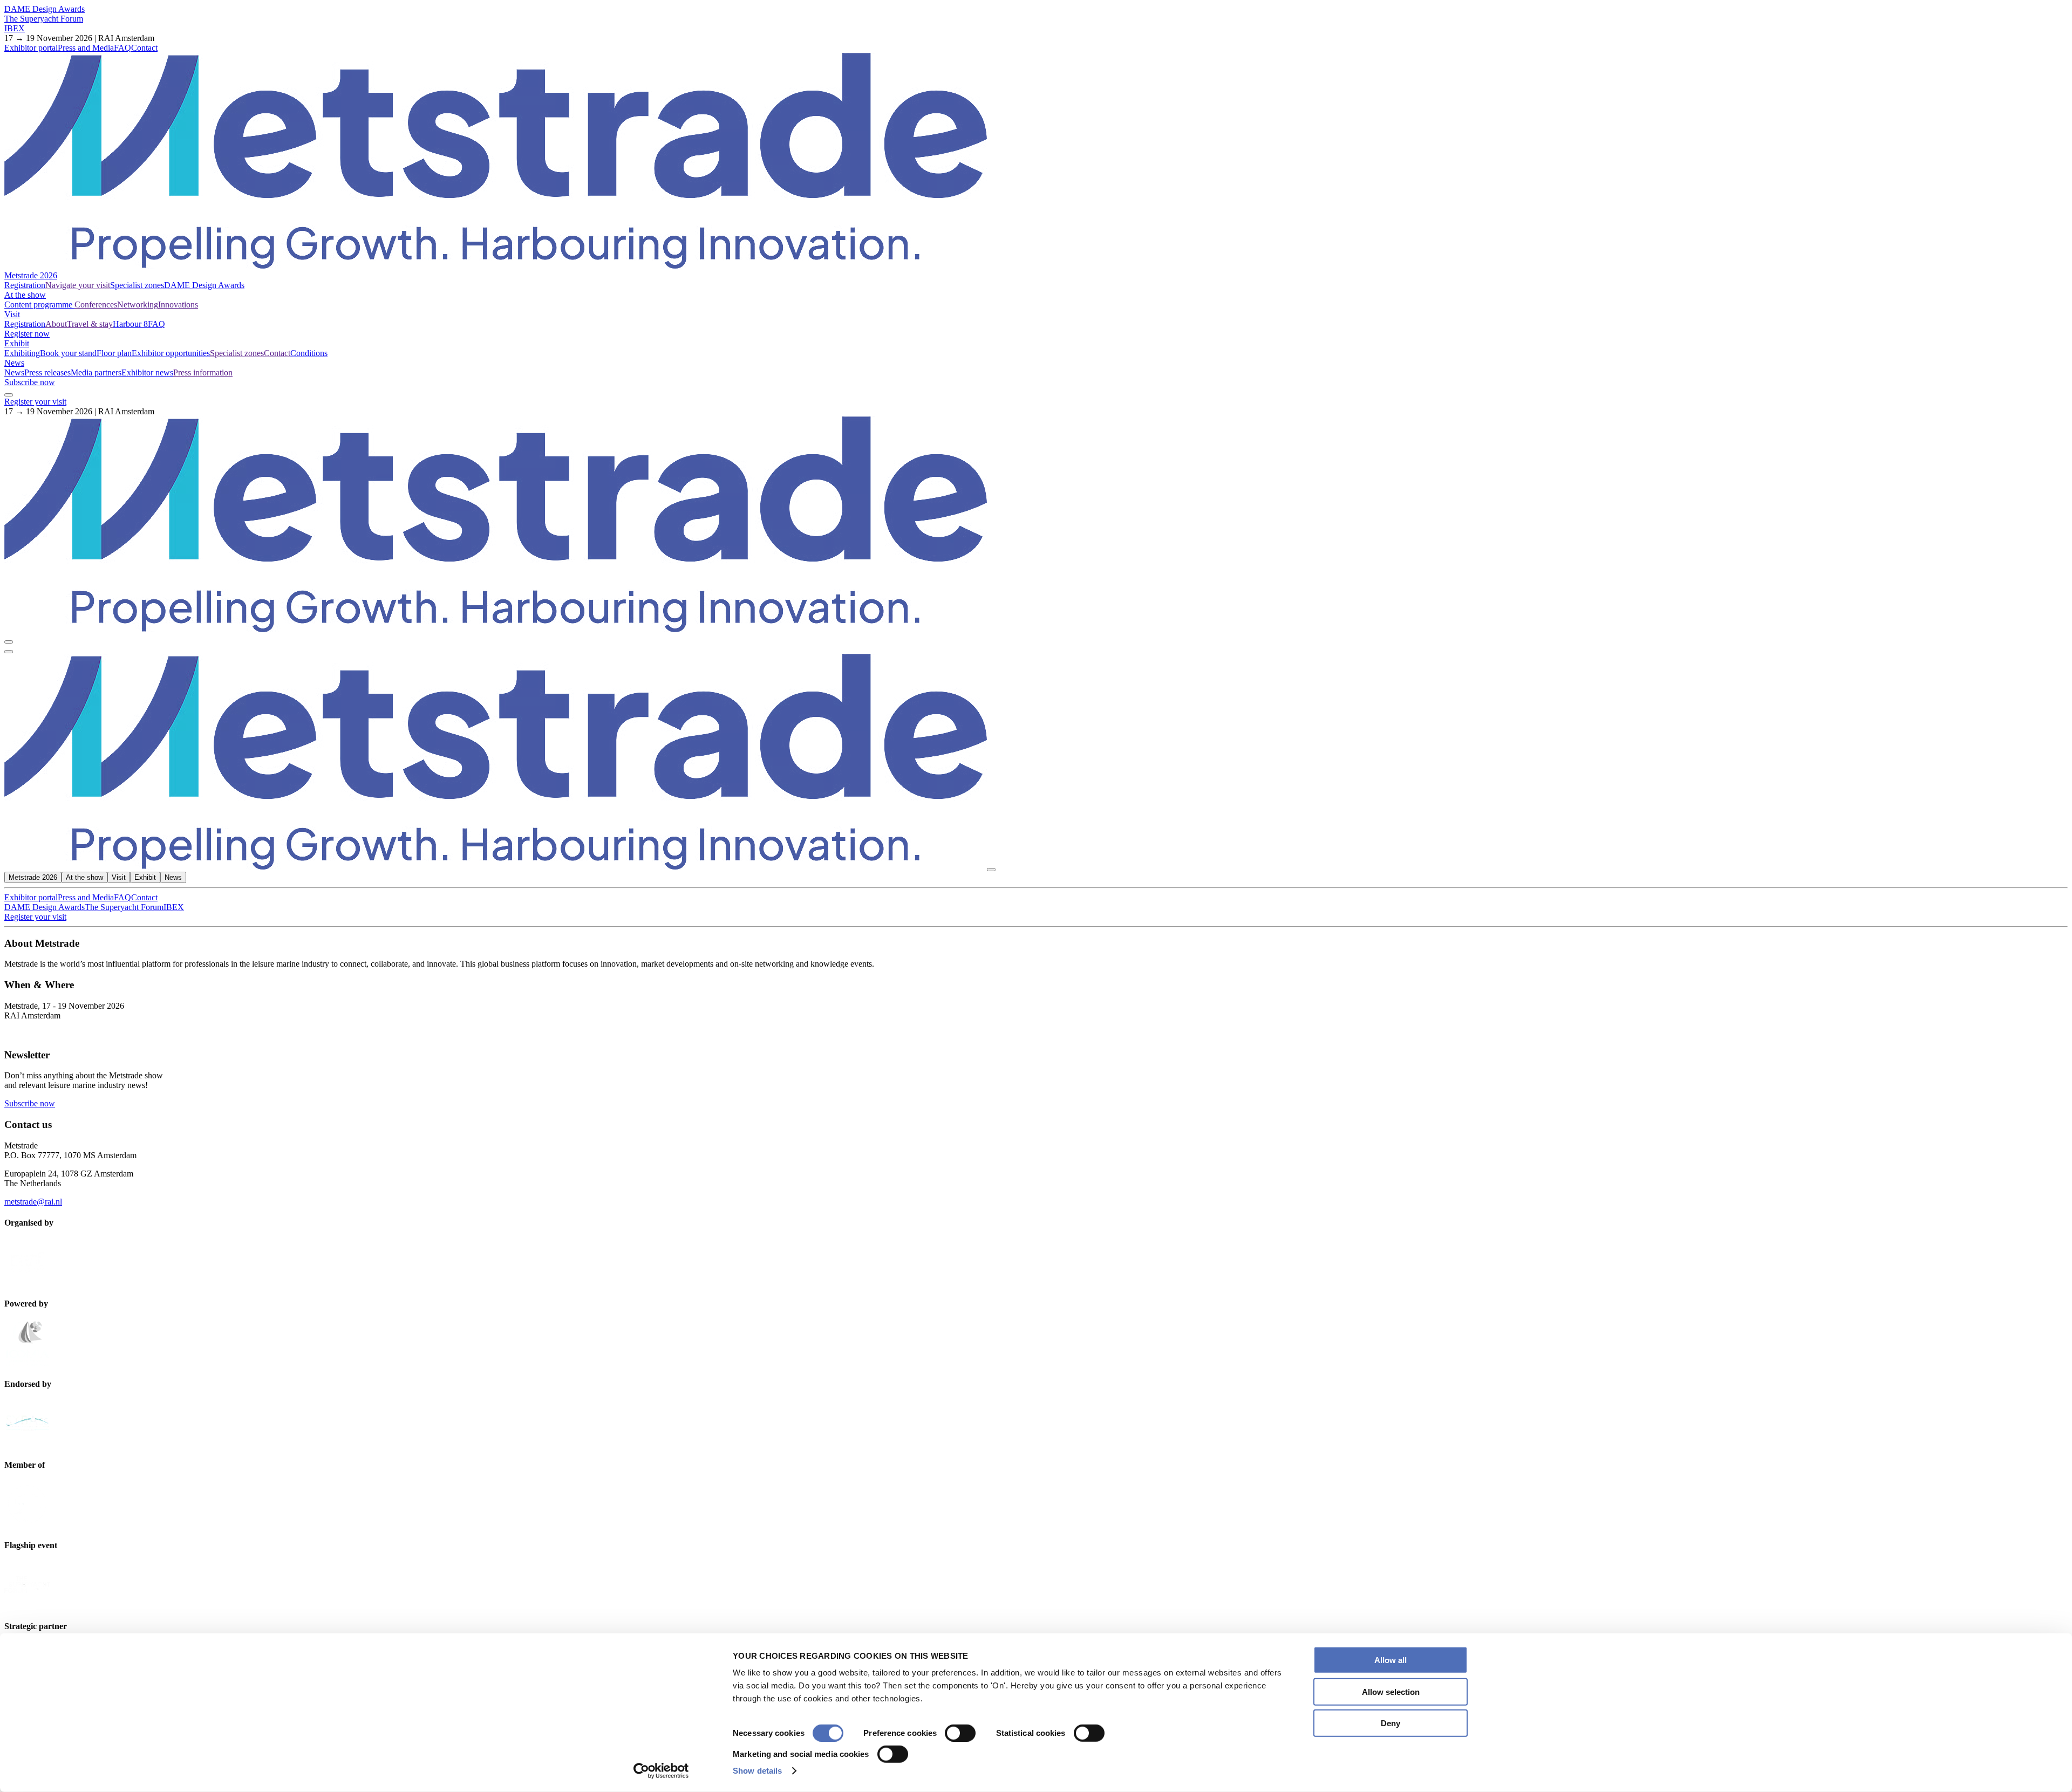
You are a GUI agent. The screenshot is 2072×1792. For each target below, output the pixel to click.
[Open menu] (9, 652)
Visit (12, 314)
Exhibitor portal (31, 48)
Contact (144, 48)
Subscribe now (30, 382)
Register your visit (35, 402)
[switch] (960, 1733)
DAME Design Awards (45, 9)
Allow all (1391, 1660)
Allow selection (1391, 1691)
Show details (757, 1771)
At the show (25, 295)
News (14, 363)
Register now (27, 334)
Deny (1391, 1723)
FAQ (122, 48)
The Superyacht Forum (44, 19)
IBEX (15, 28)
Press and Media (86, 48)
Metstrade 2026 (31, 275)
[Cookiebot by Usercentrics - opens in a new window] (661, 1771)
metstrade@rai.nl (33, 1202)
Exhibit (17, 343)
